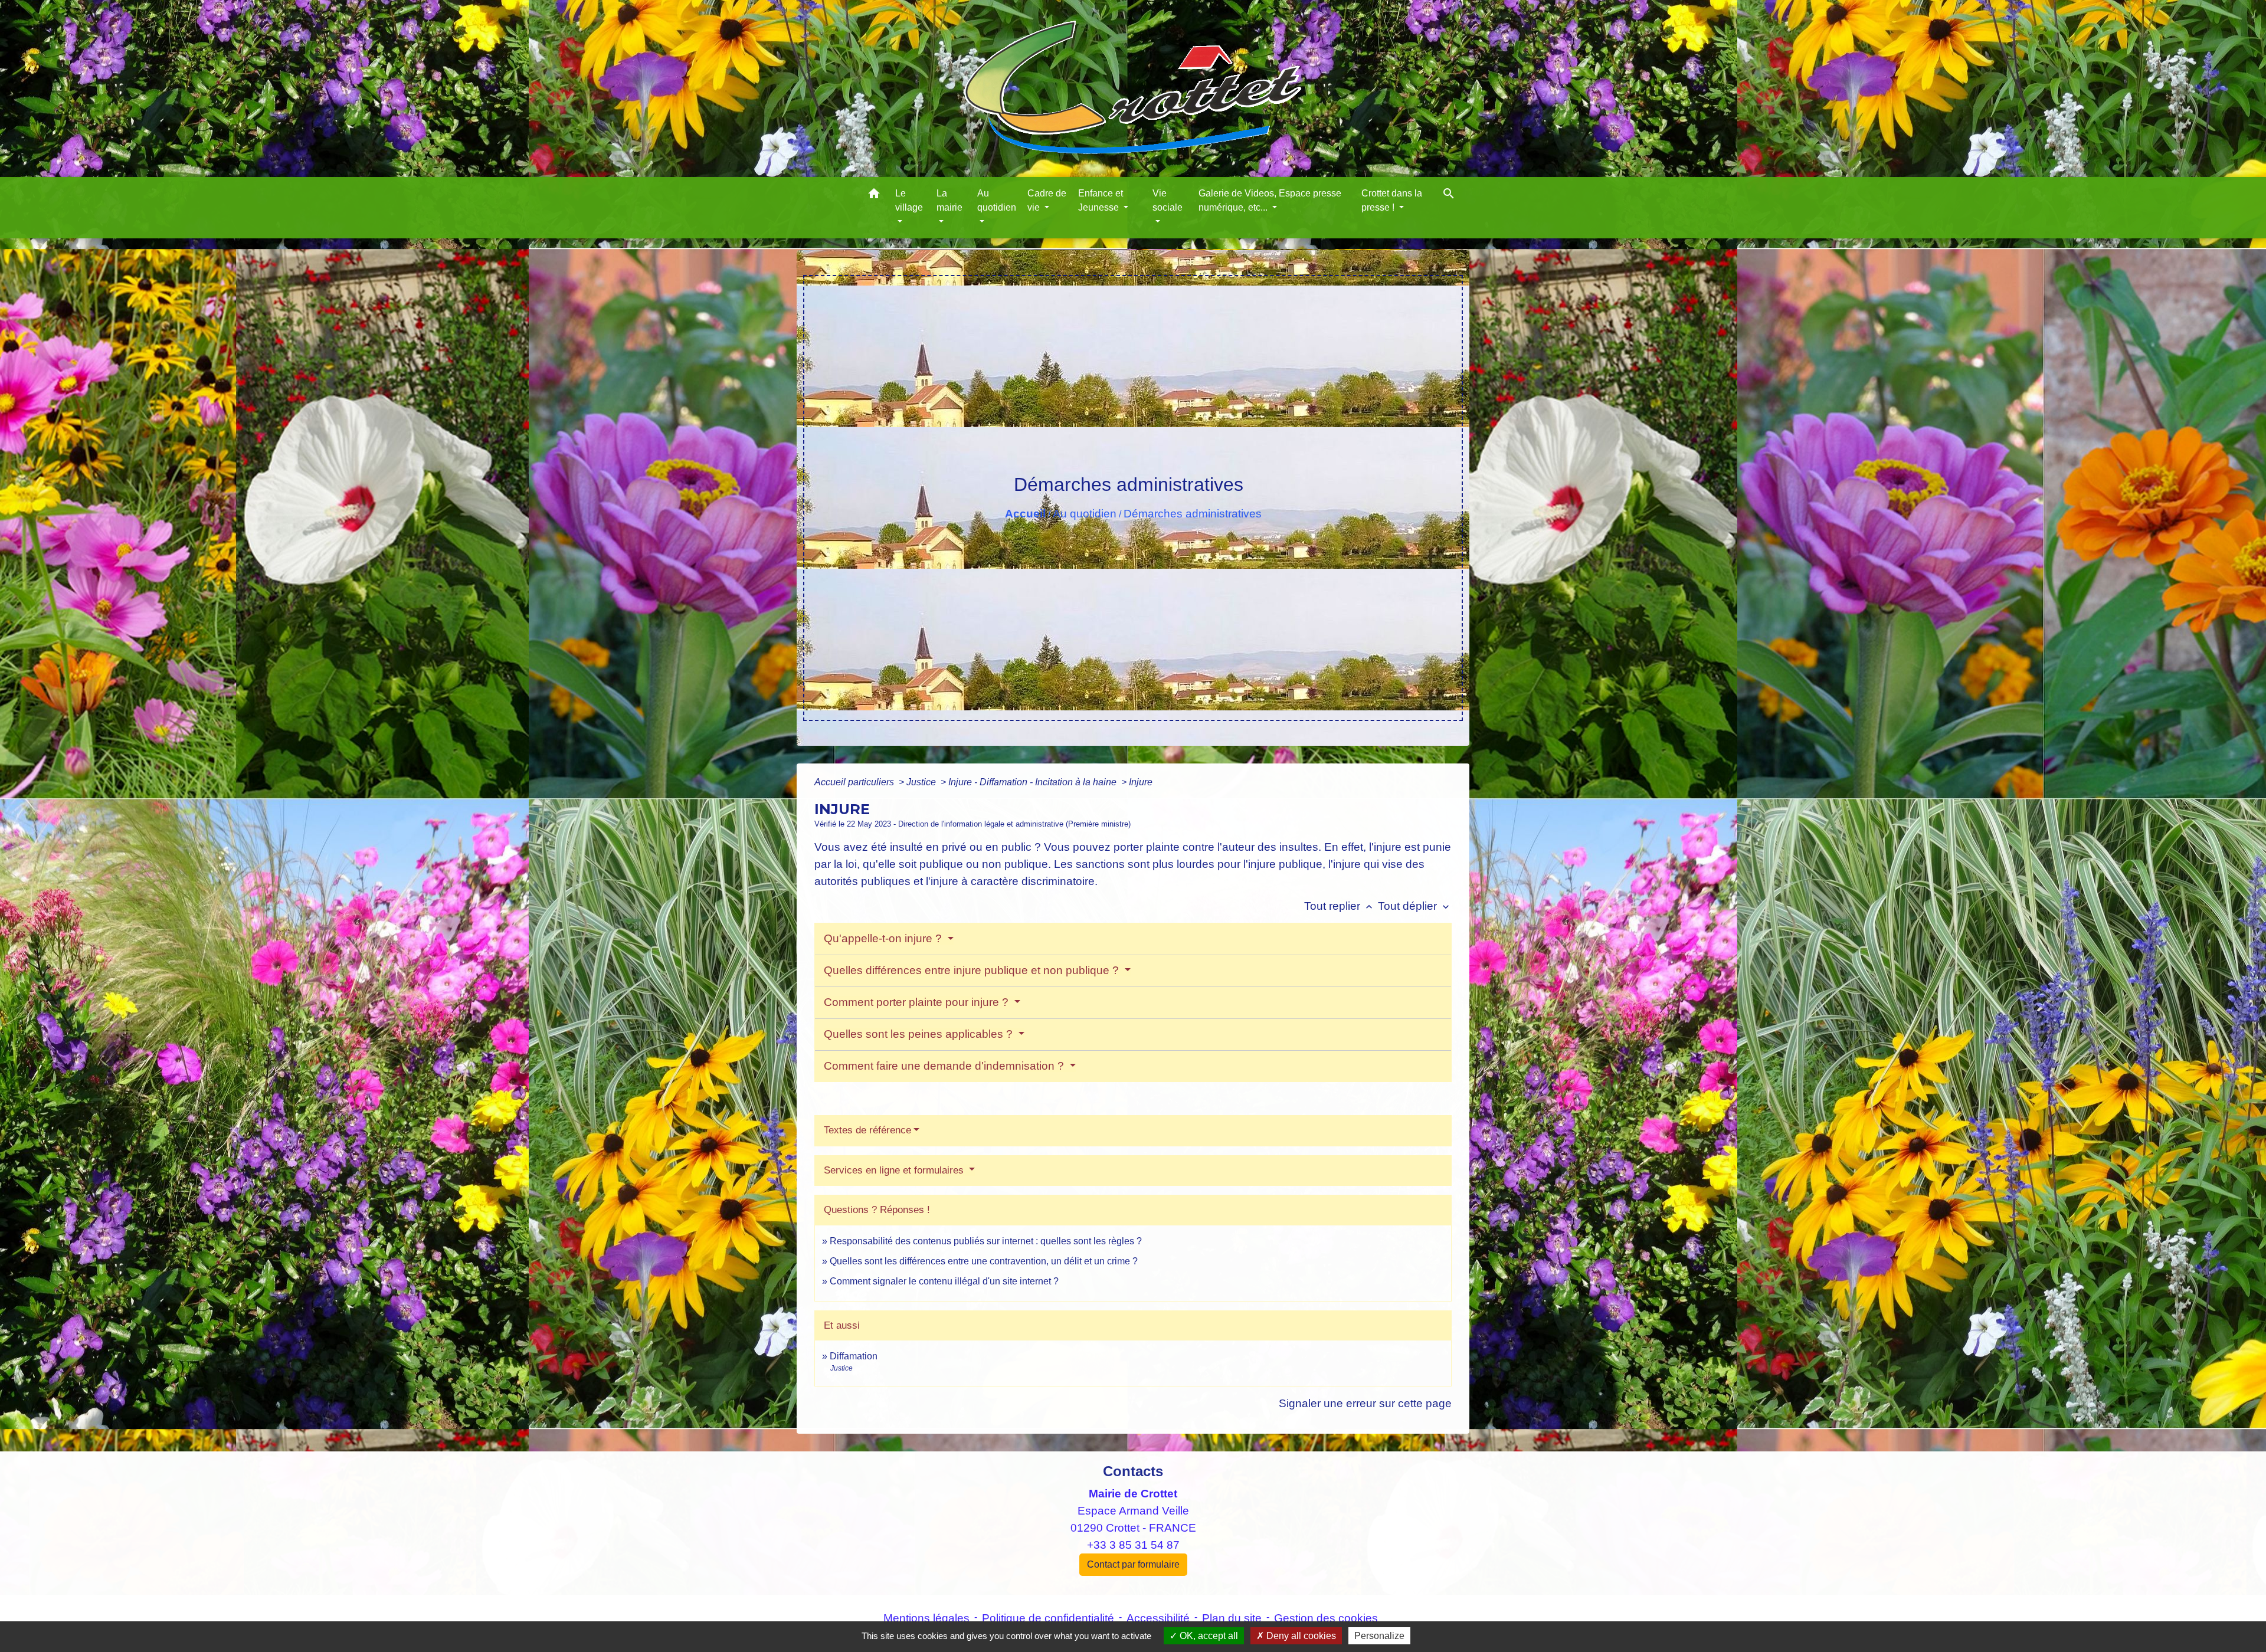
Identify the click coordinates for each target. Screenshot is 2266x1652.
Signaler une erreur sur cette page (1365, 1403)
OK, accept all (1208, 1636)
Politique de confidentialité (1048, 1618)
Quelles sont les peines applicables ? (920, 1034)
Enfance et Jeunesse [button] (1101, 200)
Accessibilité (1158, 1618)
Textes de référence (867, 1130)
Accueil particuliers (855, 782)
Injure (1141, 782)
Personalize (1379, 1636)
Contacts (1133, 1471)
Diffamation (854, 1356)
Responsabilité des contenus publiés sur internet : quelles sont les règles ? (986, 1241)
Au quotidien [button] (997, 200)
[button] (874, 196)
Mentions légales (926, 1618)
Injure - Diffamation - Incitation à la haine (1034, 782)
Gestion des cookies (1326, 1618)
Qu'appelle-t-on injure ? (884, 938)
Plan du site (1232, 1618)
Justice (922, 782)
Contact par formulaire (1133, 1564)
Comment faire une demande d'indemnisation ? (945, 1066)
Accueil (1025, 514)
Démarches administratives (1193, 514)
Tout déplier (1415, 906)
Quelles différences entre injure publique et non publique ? (973, 970)
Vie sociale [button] (1168, 200)
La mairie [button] (949, 200)
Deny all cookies (1300, 1636)
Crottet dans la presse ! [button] (1392, 200)
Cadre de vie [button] (1047, 200)
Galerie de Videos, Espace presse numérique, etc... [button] (1270, 200)
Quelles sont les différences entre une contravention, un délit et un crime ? (984, 1261)
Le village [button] (909, 200)
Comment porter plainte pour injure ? (918, 1002)
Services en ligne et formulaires (895, 1170)
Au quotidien (1085, 514)
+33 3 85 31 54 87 (1133, 1545)
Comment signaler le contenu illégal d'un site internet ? (944, 1281)
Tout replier (1340, 906)
